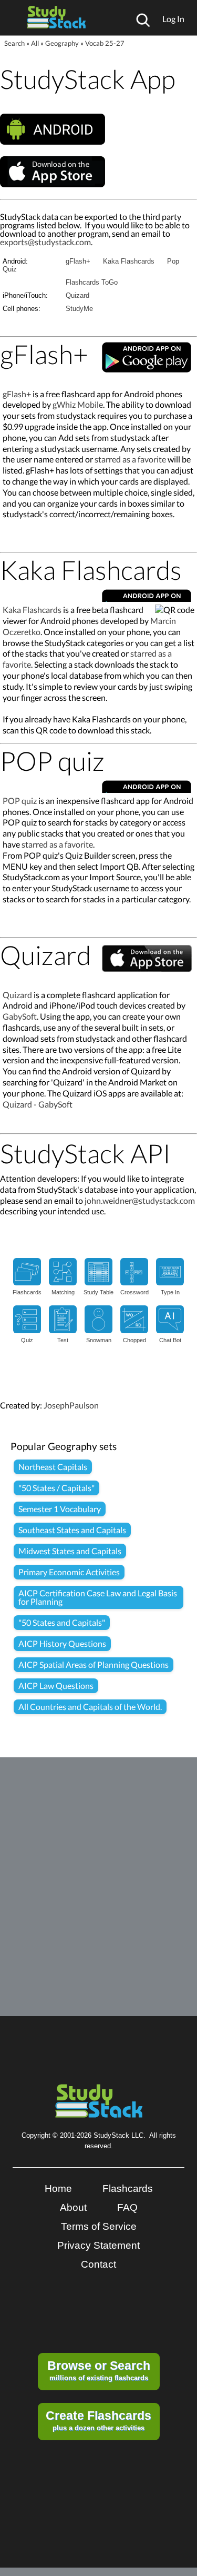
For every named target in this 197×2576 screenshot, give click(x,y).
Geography (62, 43)
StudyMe (79, 309)
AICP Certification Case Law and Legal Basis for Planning (98, 1597)
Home (58, 2188)
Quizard (77, 295)
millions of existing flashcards (99, 2370)
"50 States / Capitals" (56, 1488)
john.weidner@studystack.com (140, 1200)
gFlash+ (78, 261)
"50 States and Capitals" (62, 1622)
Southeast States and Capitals (72, 1530)
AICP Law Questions (56, 1686)
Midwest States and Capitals (70, 1551)
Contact (98, 2264)
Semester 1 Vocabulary (60, 1509)
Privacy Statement (98, 2245)
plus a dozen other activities (98, 2420)
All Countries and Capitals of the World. (90, 1707)
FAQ (127, 2207)
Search (14, 43)
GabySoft (20, 1016)
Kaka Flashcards (129, 261)
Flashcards (128, 2188)
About (73, 2207)
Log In (173, 19)
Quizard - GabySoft (38, 1104)
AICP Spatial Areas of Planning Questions (94, 1664)
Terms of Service (99, 2226)
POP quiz (20, 801)
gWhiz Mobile (78, 404)
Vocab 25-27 (105, 43)
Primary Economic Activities (69, 1572)
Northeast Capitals (53, 1467)
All (35, 43)
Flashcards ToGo (92, 282)
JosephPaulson (71, 1405)
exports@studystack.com (45, 242)
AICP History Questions (62, 1643)
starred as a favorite (130, 459)
